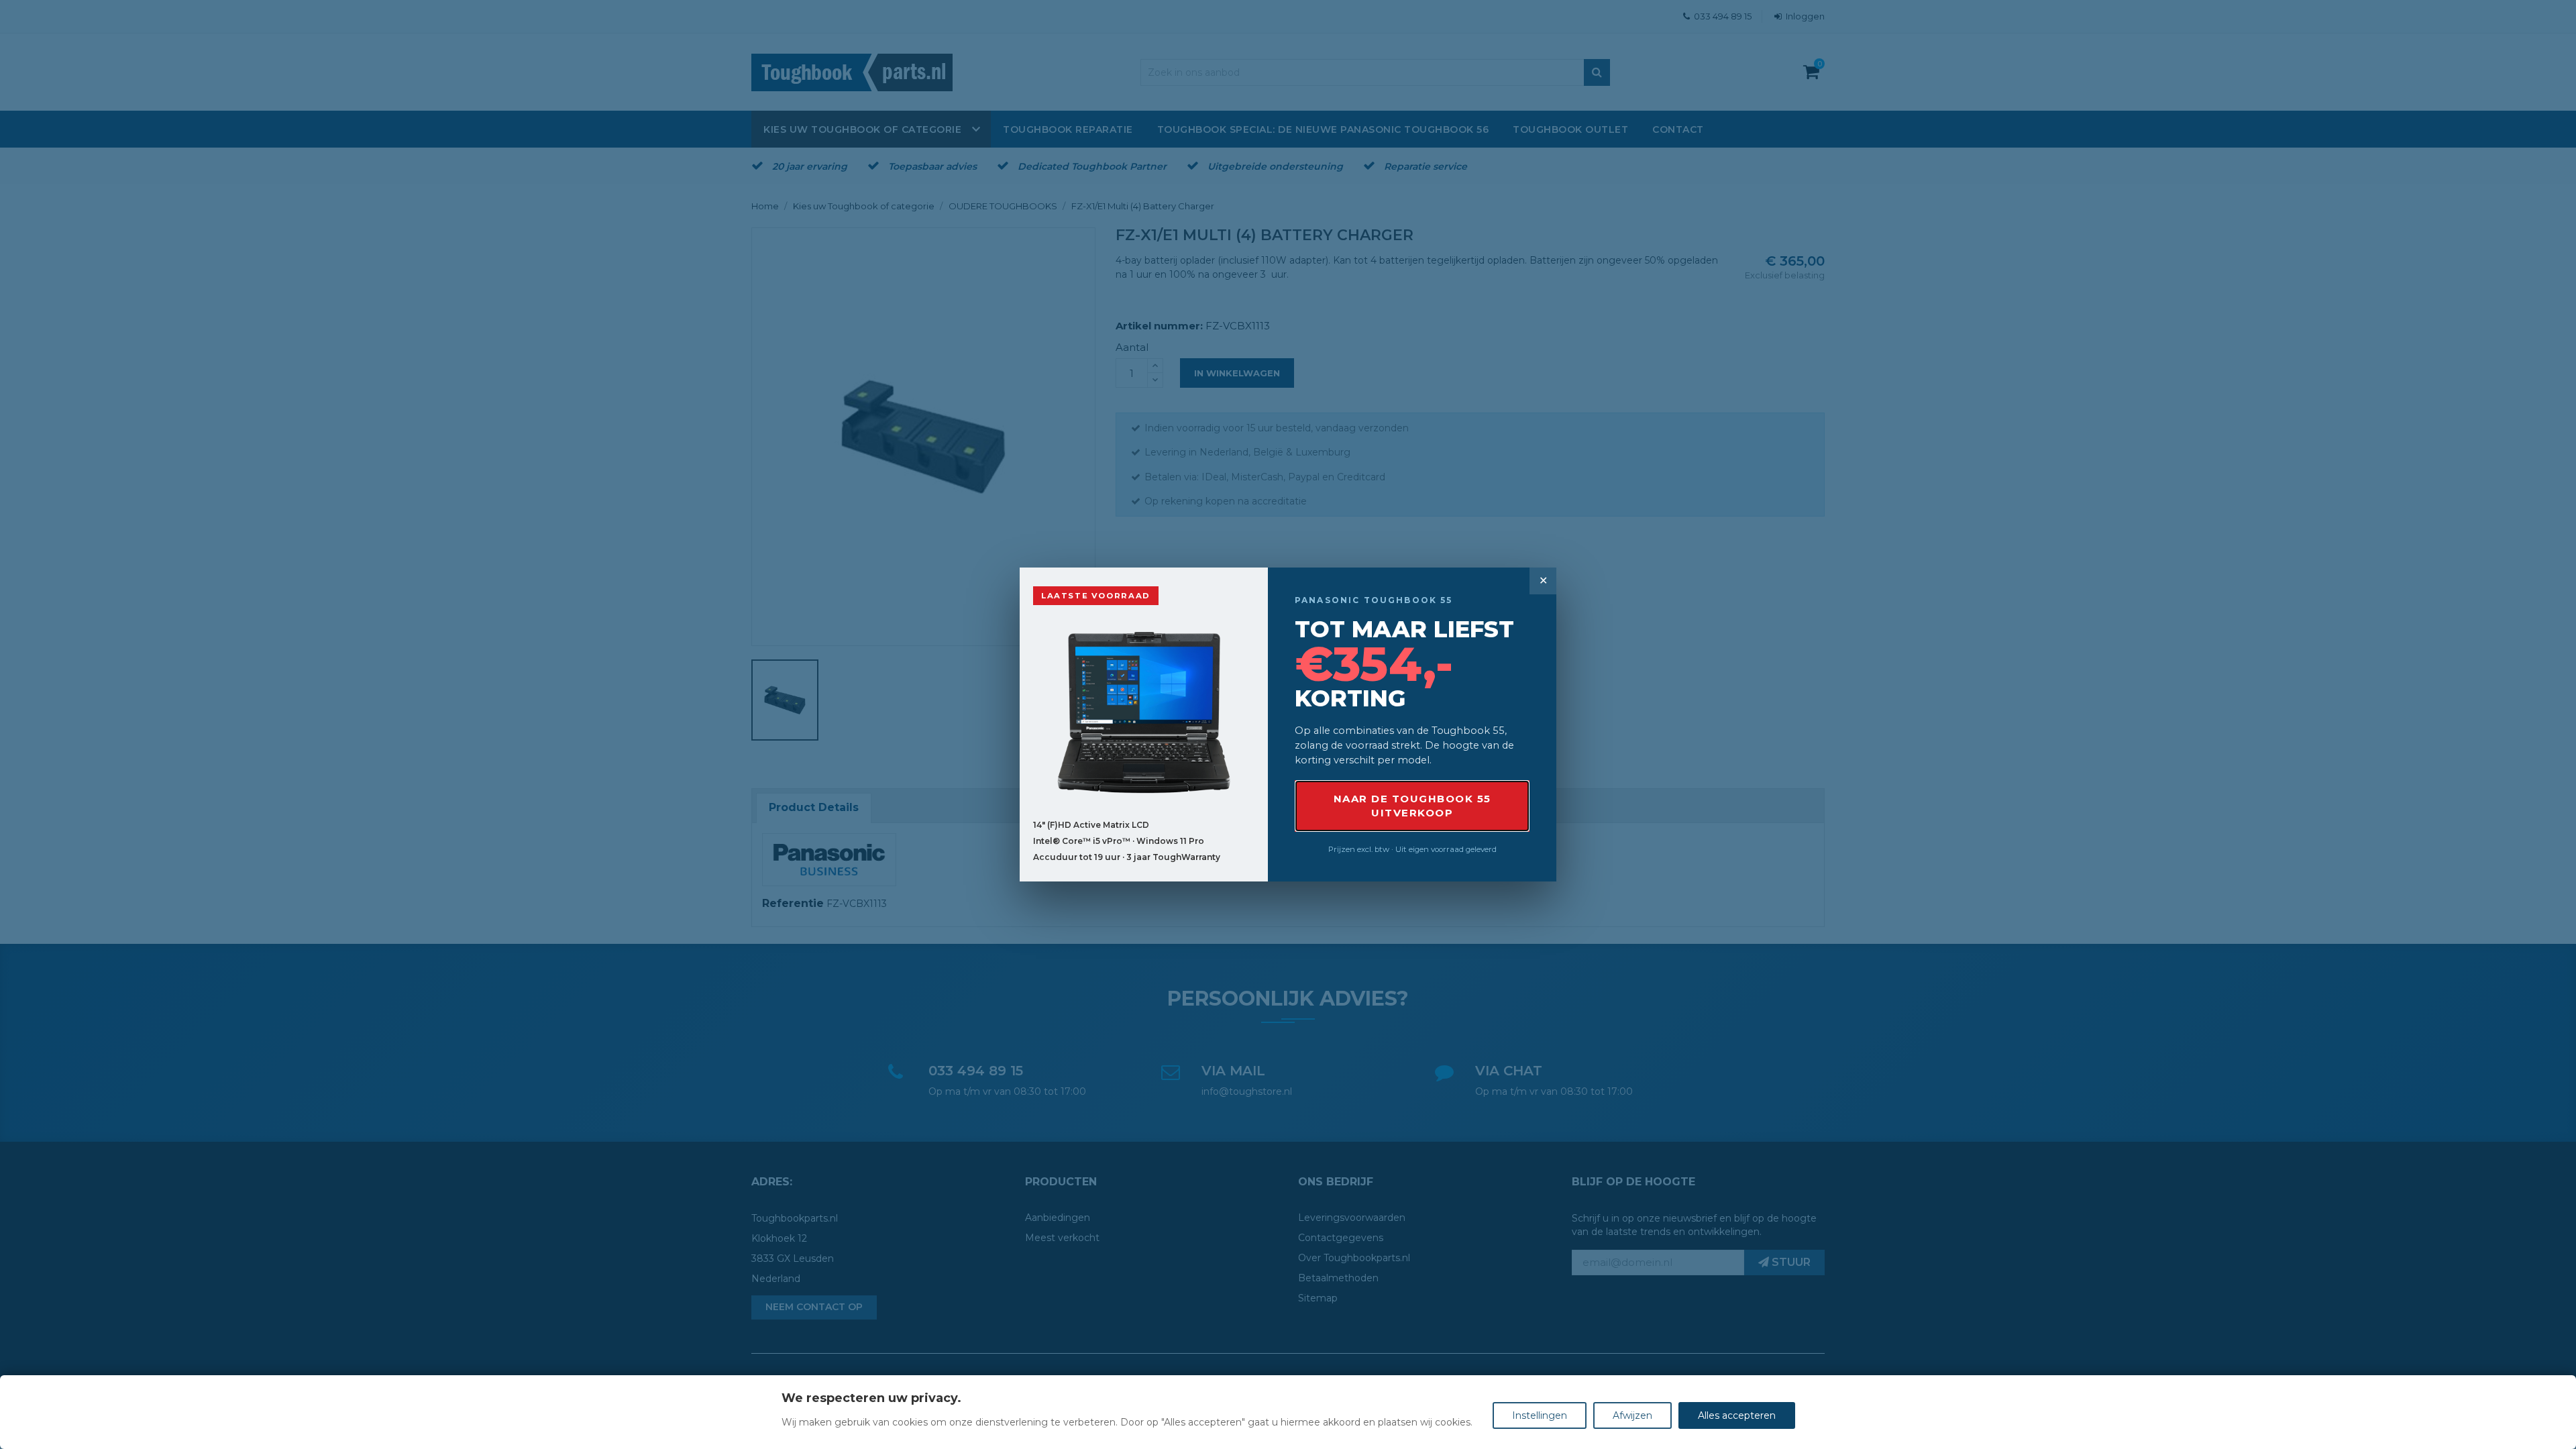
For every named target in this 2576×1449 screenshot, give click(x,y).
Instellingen (1540, 1415)
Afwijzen (1632, 1415)
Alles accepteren (1737, 1415)
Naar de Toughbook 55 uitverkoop (1412, 806)
